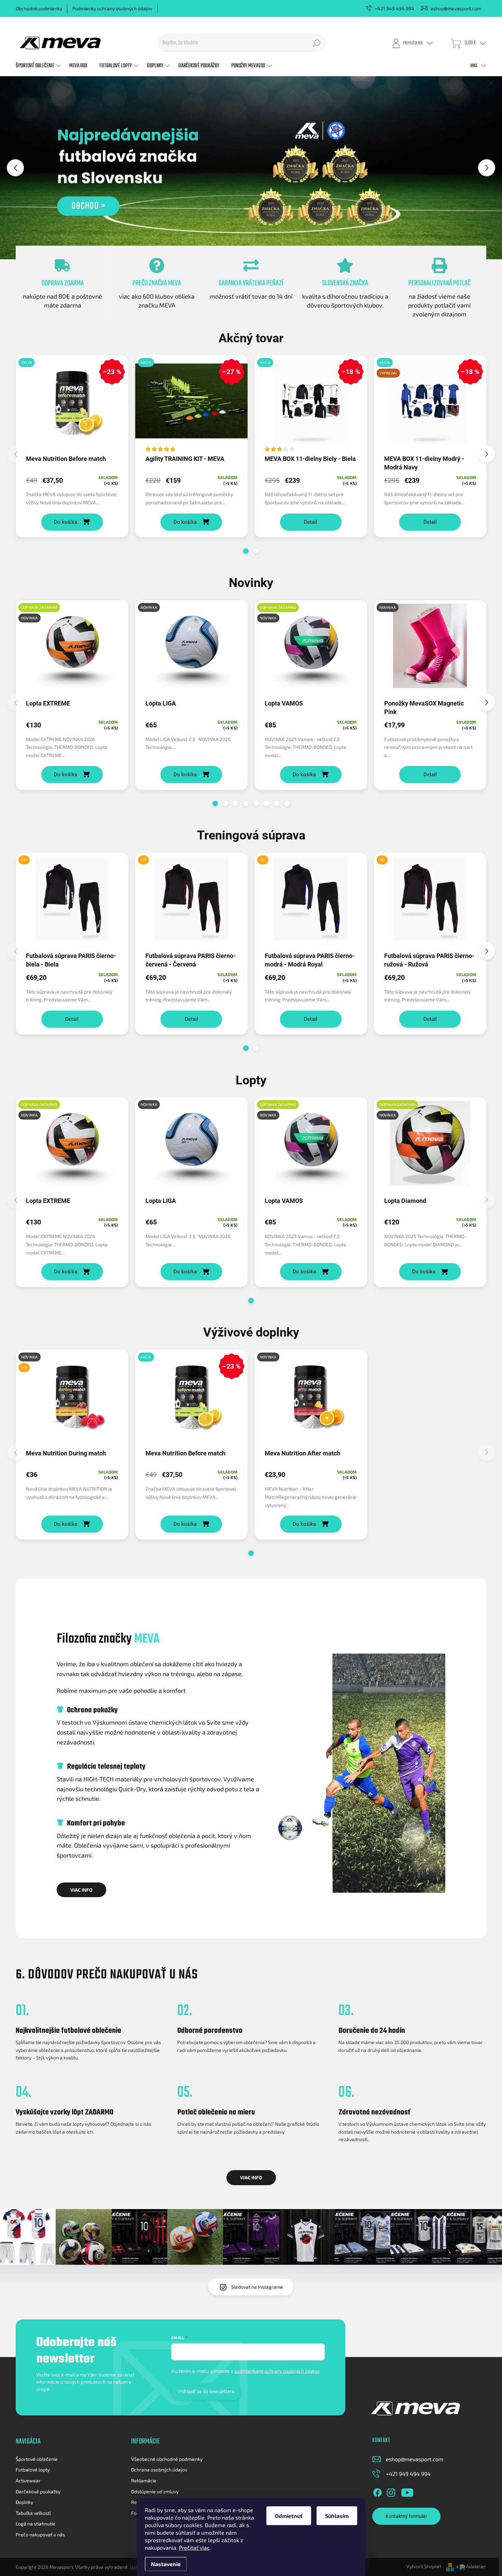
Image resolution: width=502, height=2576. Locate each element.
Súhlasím (337, 2516)
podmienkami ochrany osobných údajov (277, 2371)
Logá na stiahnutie (36, 2524)
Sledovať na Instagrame (257, 2287)
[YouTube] (407, 2491)
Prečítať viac (194, 2547)
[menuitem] (39, 66)
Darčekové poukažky (38, 2491)
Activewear (28, 2481)
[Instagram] (391, 2491)
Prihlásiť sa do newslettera (206, 2392)
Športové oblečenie (37, 2459)
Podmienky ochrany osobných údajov (112, 8)
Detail (311, 522)
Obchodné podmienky (39, 8)
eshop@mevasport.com (415, 2459)
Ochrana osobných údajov (159, 2470)
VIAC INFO (81, 1890)
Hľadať (317, 43)
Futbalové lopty (33, 2470)
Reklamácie (144, 2481)
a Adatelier (471, 2566)
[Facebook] (377, 2491)
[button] (20, 168)
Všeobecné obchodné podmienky (167, 2459)
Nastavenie (166, 2564)
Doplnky (24, 2502)
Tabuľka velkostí (33, 2513)
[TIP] (72, 902)
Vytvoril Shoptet (424, 2566)
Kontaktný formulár (406, 2516)
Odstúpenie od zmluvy (155, 2491)
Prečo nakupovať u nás (40, 2534)
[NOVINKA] (192, 649)
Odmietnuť (289, 2516)
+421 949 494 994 (408, 2474)
